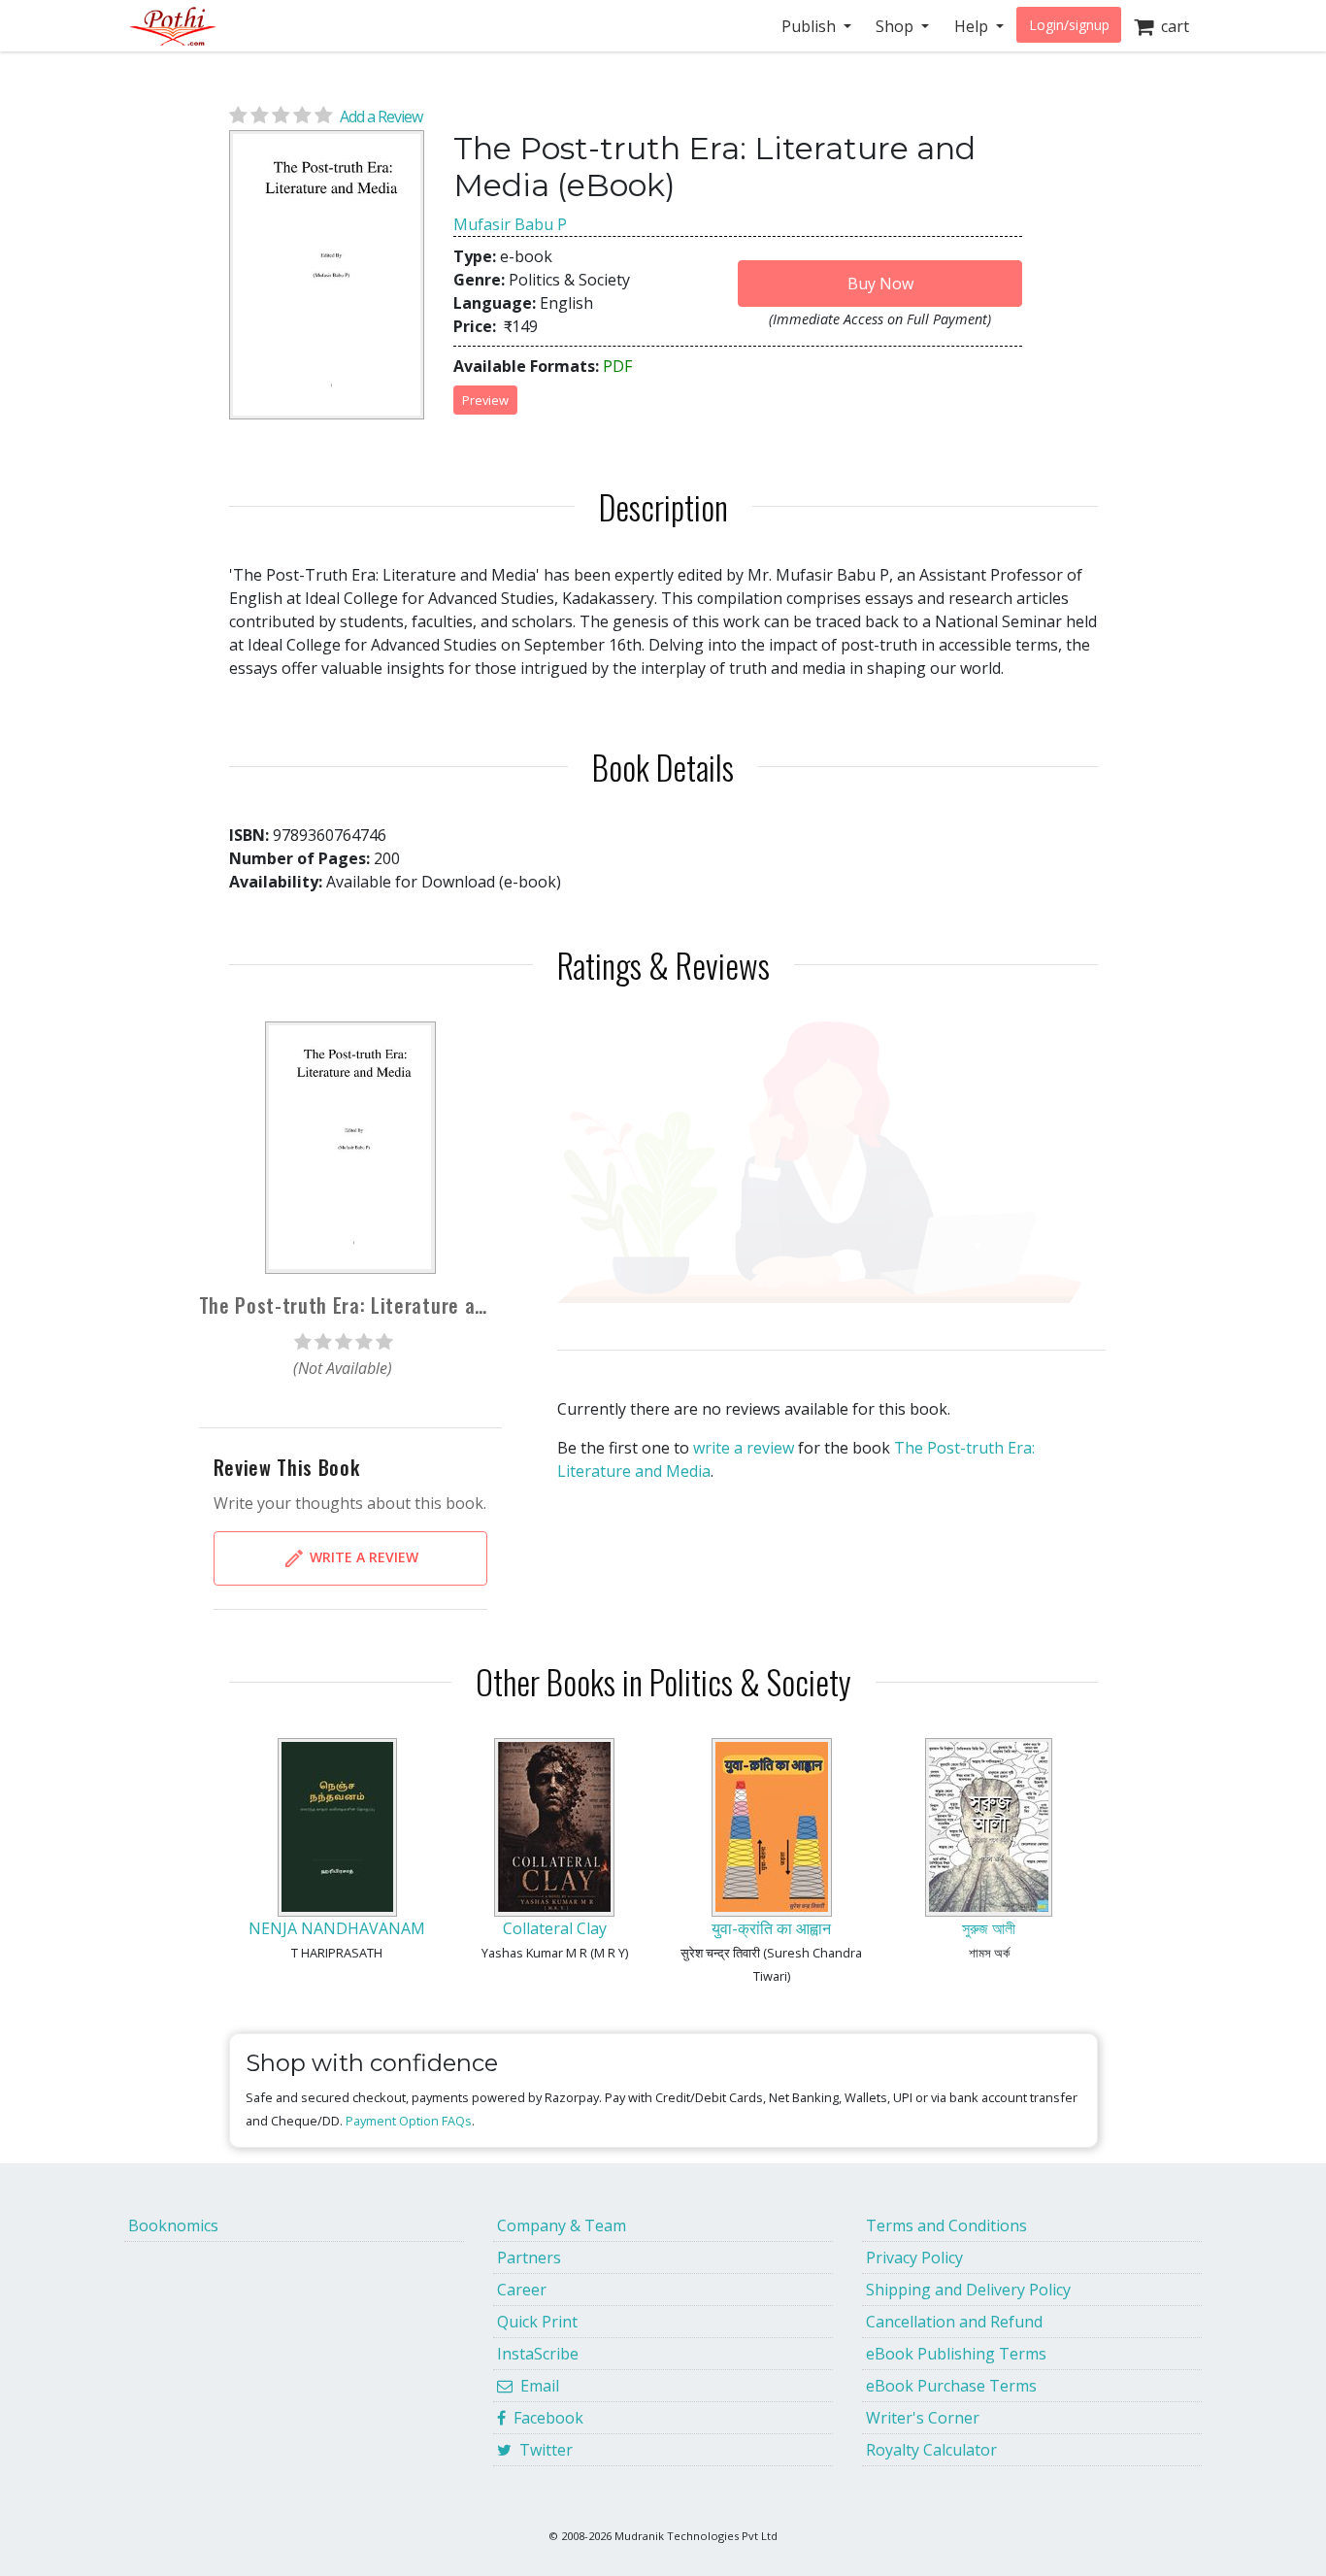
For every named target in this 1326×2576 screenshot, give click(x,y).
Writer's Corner (923, 2418)
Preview (485, 400)
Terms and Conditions (946, 2225)
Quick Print (537, 2322)
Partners (529, 2258)
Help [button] (973, 26)
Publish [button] (811, 26)
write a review (744, 1448)
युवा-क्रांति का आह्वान (771, 1928)
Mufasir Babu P (510, 224)
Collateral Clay (555, 1928)
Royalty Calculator (931, 2450)
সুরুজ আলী (989, 1928)
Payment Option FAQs (409, 2121)
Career (522, 2290)
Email (536, 2386)
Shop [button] (896, 26)
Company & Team (562, 2225)
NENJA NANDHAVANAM (337, 1928)
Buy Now (880, 284)
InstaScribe (538, 2354)
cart (1171, 26)
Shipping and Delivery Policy (968, 2290)
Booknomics (173, 2225)
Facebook (545, 2418)
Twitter (542, 2450)
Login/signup (1069, 25)
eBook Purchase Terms (951, 2386)
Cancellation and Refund (954, 2322)
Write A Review (362, 1557)
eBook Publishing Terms (956, 2354)
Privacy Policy (914, 2258)
